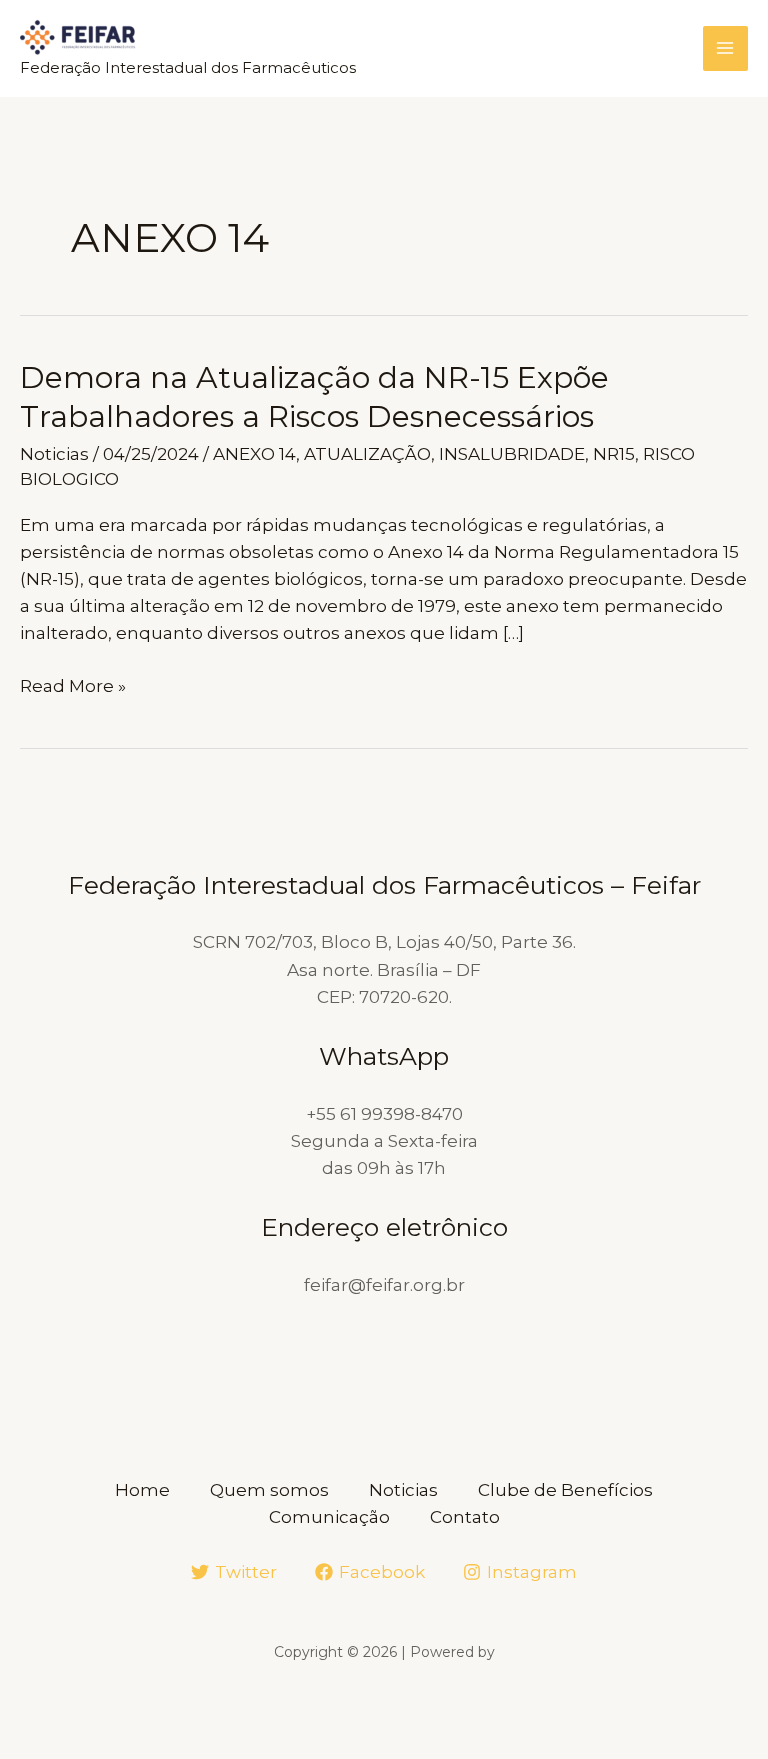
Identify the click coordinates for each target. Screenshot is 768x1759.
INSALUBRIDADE (512, 454)
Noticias (54, 454)
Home (142, 1490)
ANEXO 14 (254, 454)
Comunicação (329, 1517)
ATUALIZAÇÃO (367, 454)
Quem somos (269, 1490)
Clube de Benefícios (565, 1490)
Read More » (73, 687)
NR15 (614, 454)
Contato (465, 1517)
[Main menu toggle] (726, 49)
